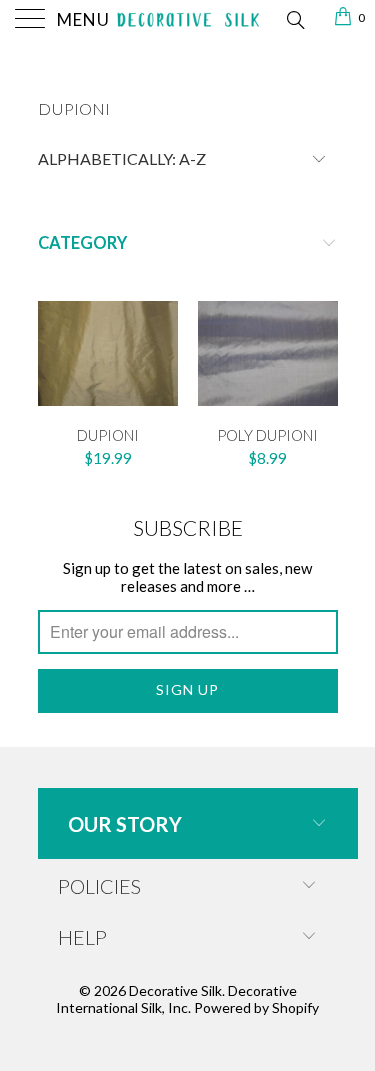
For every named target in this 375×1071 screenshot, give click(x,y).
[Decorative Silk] (188, 20)
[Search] (294, 18)
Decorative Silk (175, 990)
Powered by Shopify (256, 1007)
